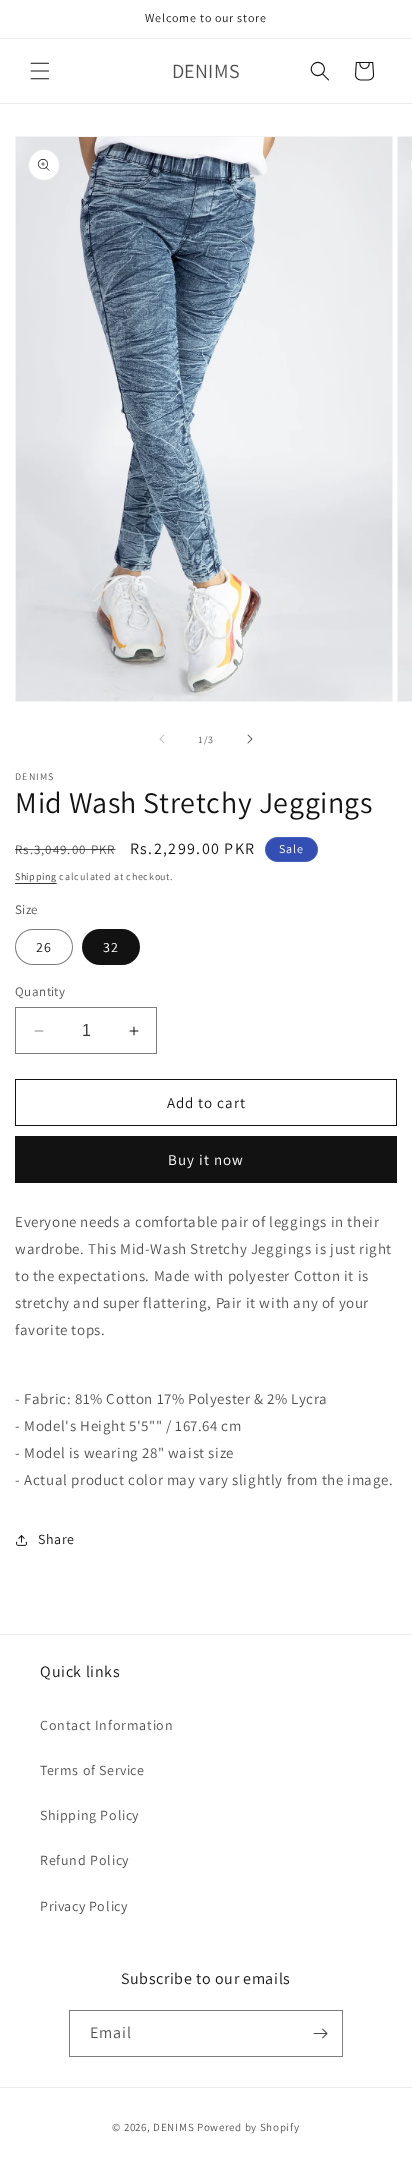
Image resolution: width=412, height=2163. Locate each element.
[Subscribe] (320, 2033)
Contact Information (106, 1725)
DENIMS (173, 2127)
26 (44, 947)
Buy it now (206, 1159)
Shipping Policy (89, 1815)
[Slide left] (162, 739)
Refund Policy (84, 1860)
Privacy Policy (83, 1906)
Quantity (40, 991)
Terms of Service (92, 1770)
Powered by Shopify (248, 2127)
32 (111, 947)
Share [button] (56, 1539)
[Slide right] (250, 739)
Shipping (36, 876)
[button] (40, 71)
